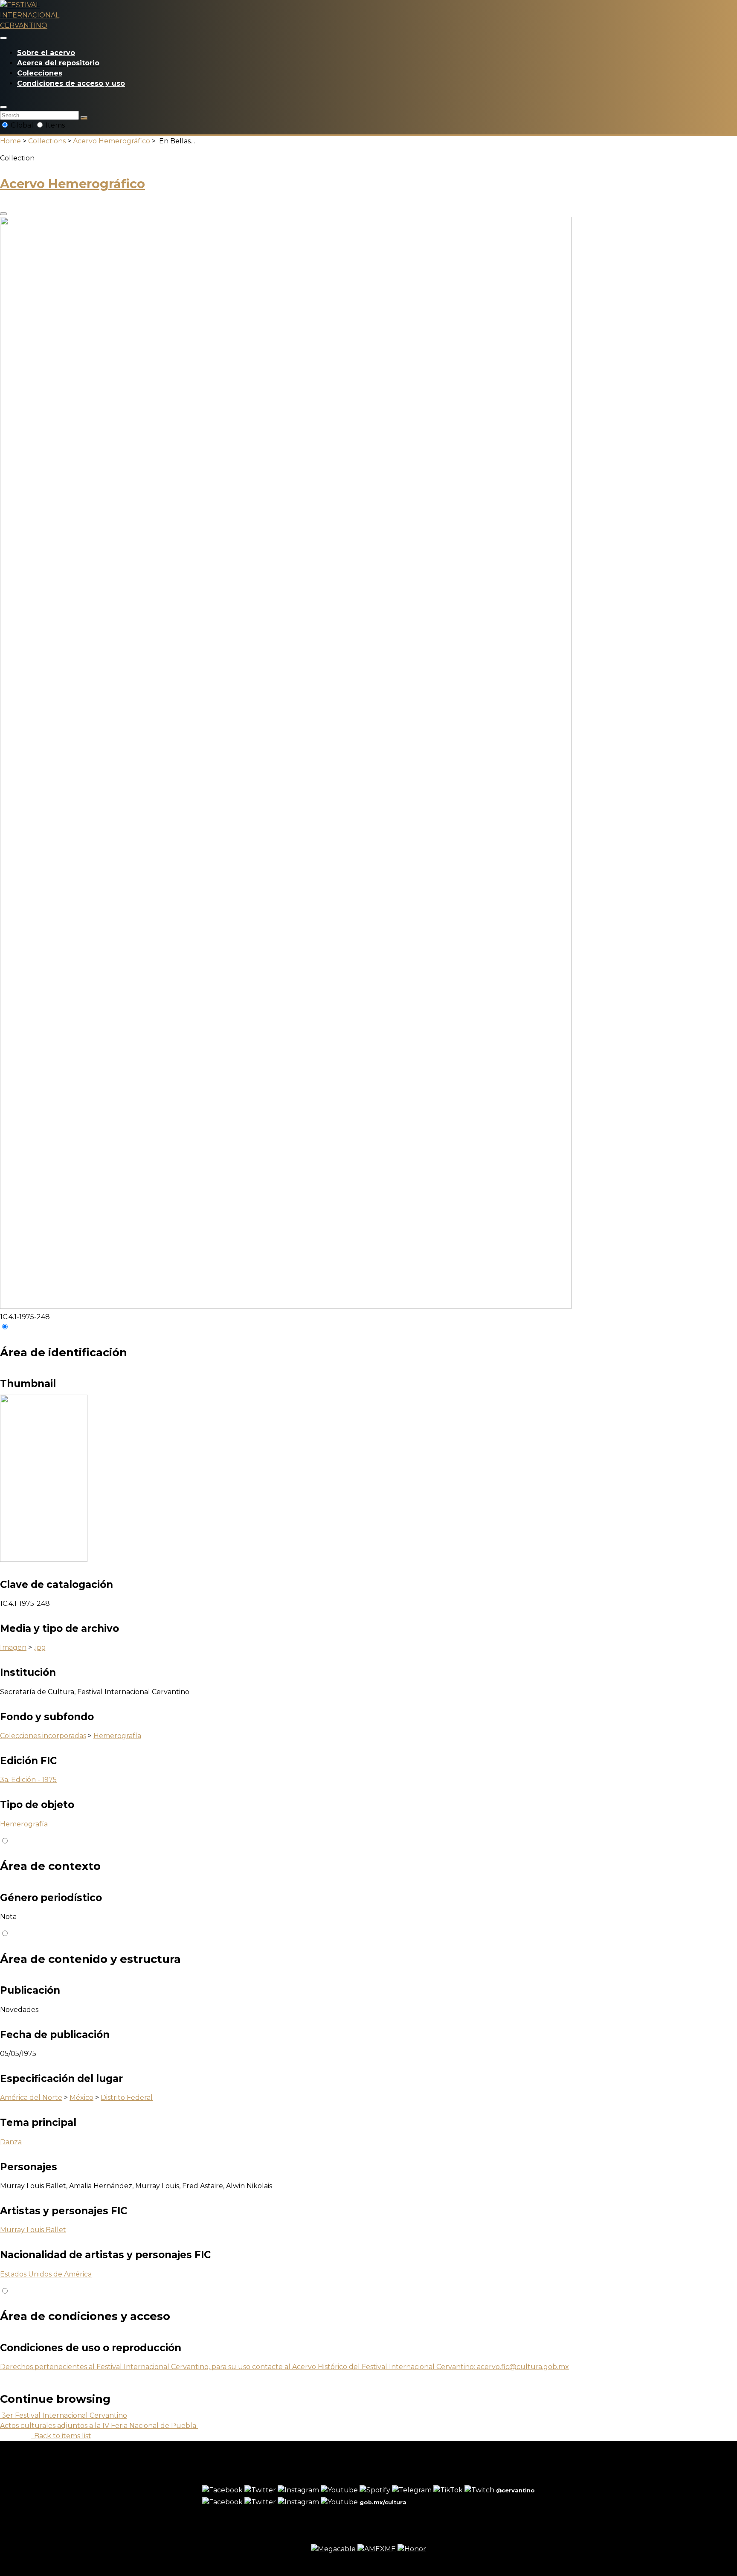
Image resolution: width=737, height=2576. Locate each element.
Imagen (13, 1647)
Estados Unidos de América (46, 2274)
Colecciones (40, 73)
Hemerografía (117, 1736)
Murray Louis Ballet (33, 2230)
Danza (11, 2142)
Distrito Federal (127, 2098)
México (81, 2098)
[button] (3, 107)
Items (54, 125)
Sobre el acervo (46, 53)
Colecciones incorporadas (43, 1736)
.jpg (40, 1647)
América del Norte (31, 2098)
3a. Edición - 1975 (28, 1780)
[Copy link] (3, 214)
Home (10, 141)
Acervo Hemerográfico (112, 141)
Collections (47, 141)
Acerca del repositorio (58, 63)
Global (22, 125)
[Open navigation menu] (3, 38)
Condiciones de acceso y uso (71, 83)
